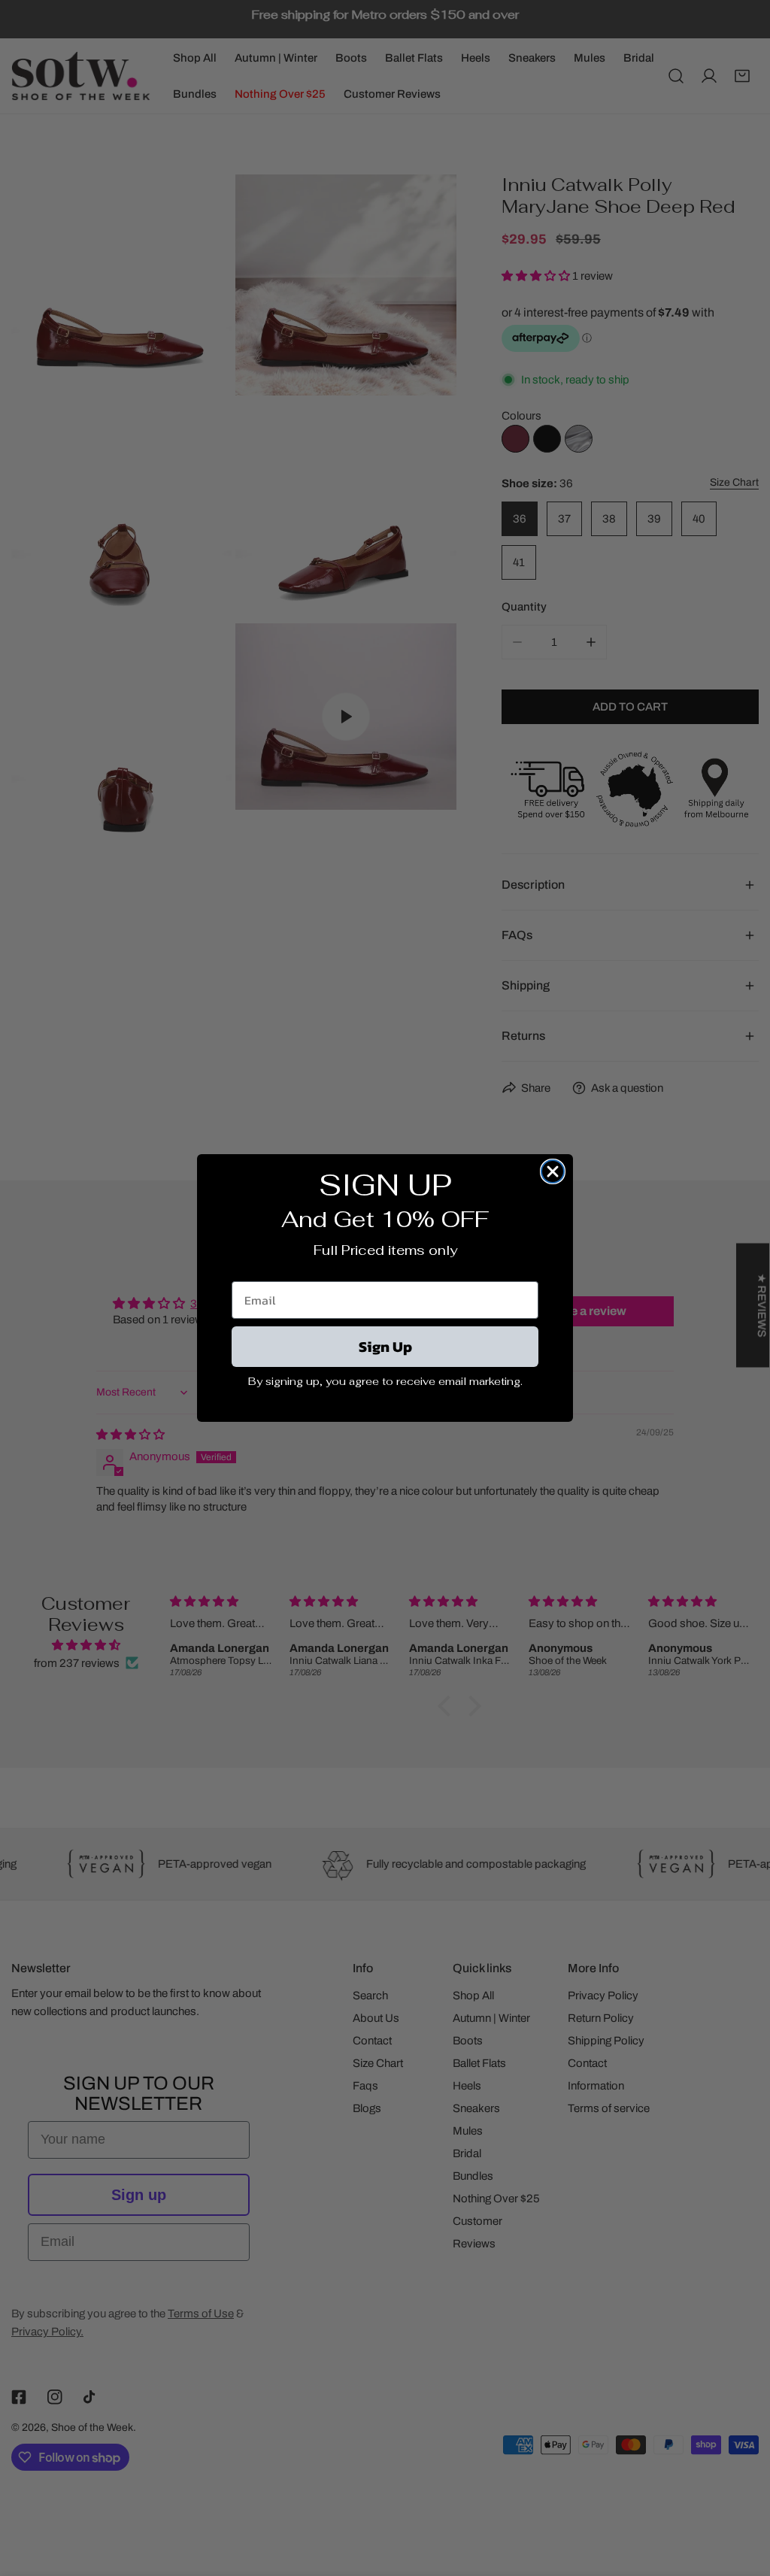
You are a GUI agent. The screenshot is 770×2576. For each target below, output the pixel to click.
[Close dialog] (553, 1171)
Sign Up (385, 1347)
